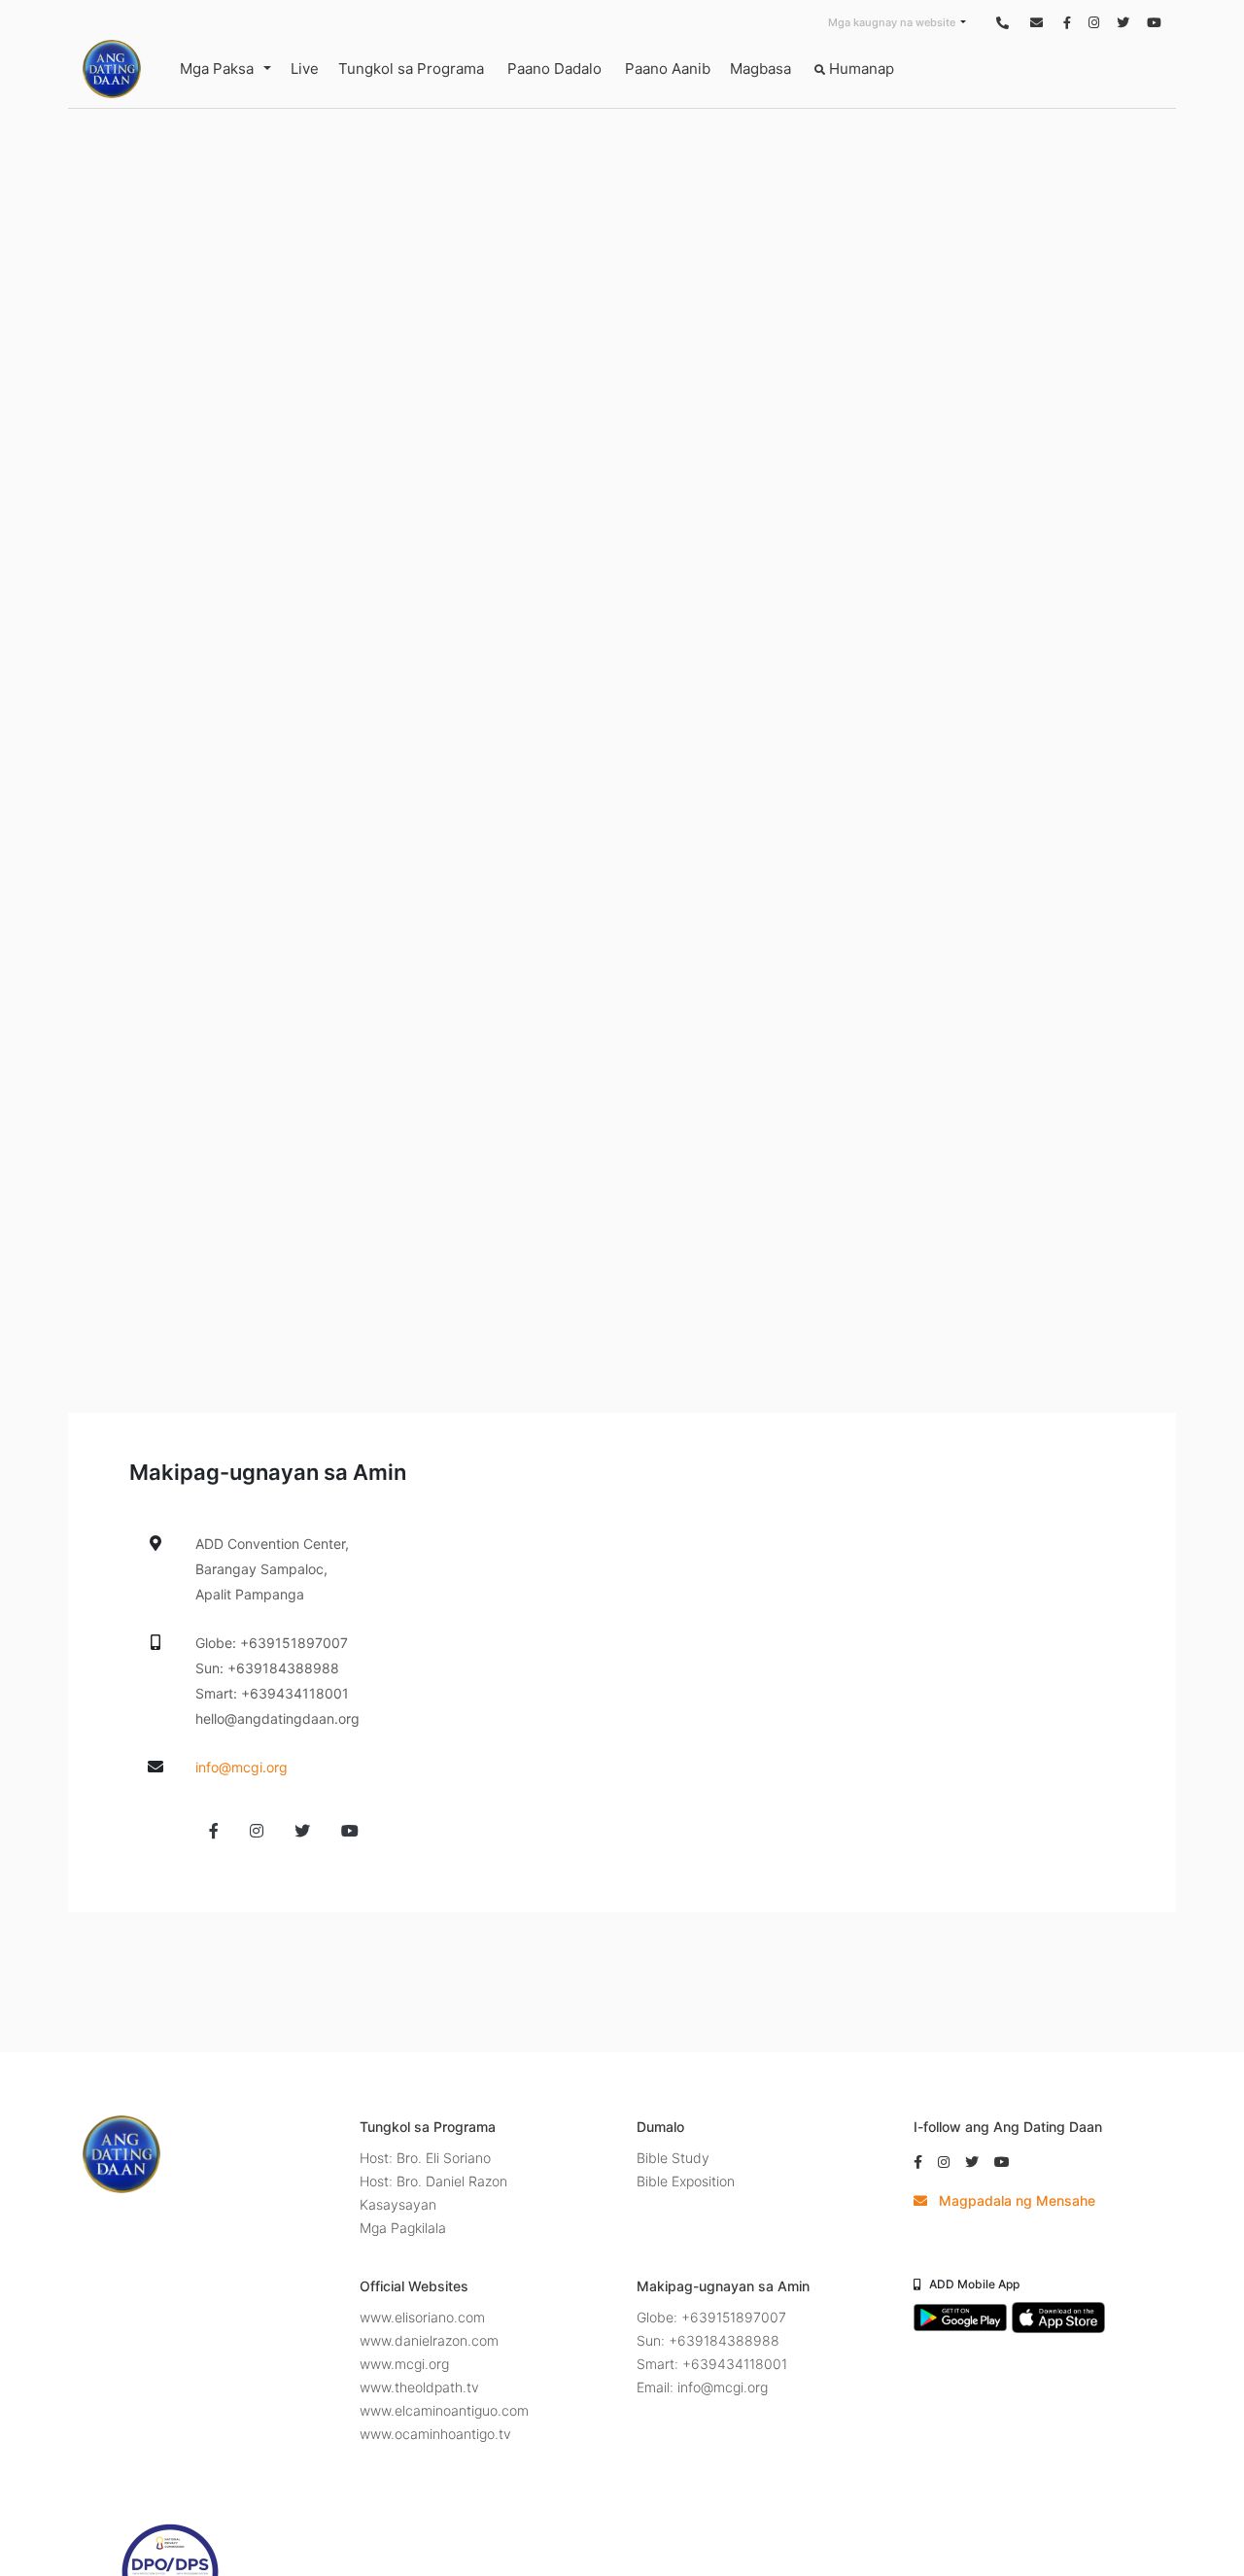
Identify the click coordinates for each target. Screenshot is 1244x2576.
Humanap (860, 69)
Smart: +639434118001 (712, 2364)
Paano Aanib (668, 69)
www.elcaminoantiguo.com (444, 2410)
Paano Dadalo (554, 69)
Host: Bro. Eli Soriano (425, 2158)
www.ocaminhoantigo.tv (435, 2434)
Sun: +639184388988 (708, 2340)
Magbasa (760, 69)
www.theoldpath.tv (419, 2387)
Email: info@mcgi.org (702, 2387)
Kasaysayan (398, 2204)
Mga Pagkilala (403, 2228)
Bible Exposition (686, 2181)
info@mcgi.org (242, 1767)
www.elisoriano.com (422, 2317)
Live (305, 69)
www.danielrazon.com (429, 2340)
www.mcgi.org (404, 2364)
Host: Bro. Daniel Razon (433, 2181)
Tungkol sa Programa (411, 69)
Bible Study (673, 2158)
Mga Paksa (217, 69)
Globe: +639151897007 (711, 2317)
